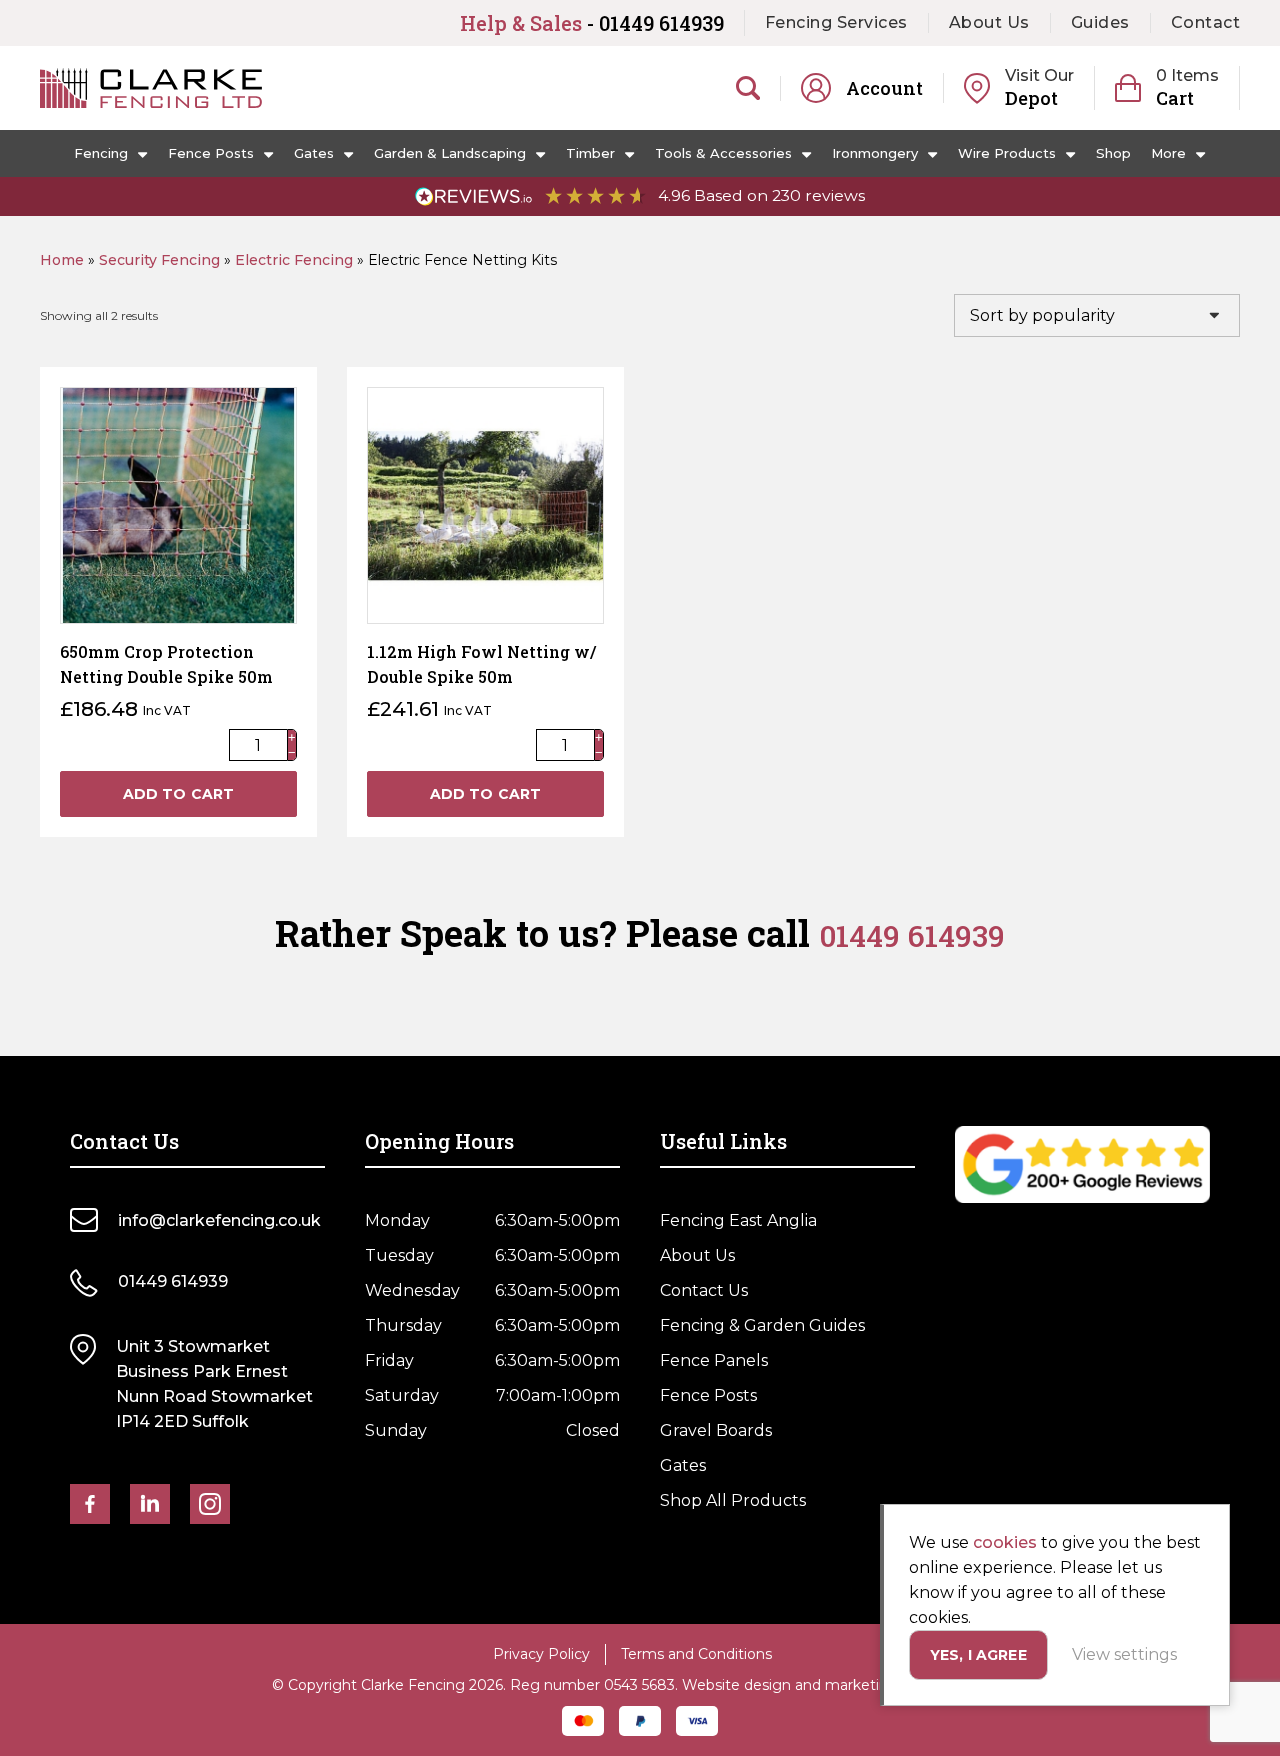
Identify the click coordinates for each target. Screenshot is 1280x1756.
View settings (1124, 1654)
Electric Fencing (294, 260)
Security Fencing (159, 260)
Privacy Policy (541, 1654)
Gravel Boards (716, 1430)
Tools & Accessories (723, 153)
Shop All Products (733, 1500)
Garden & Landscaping (450, 153)
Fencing (101, 153)
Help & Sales (592, 23)
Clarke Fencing (151, 88)
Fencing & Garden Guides (762, 1325)
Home (62, 260)
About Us (989, 22)
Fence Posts (211, 153)
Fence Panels (714, 1360)
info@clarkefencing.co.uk (219, 1220)
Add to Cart (179, 794)
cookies (1005, 1542)
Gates (314, 153)
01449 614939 (912, 935)
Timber (590, 153)
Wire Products (1007, 153)
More (1168, 153)
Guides (1100, 22)
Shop (1113, 153)
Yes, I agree (978, 1655)
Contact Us (704, 1290)
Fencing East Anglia (738, 1220)
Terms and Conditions (696, 1654)
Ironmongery (875, 153)
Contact (1206, 22)
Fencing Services (836, 22)
